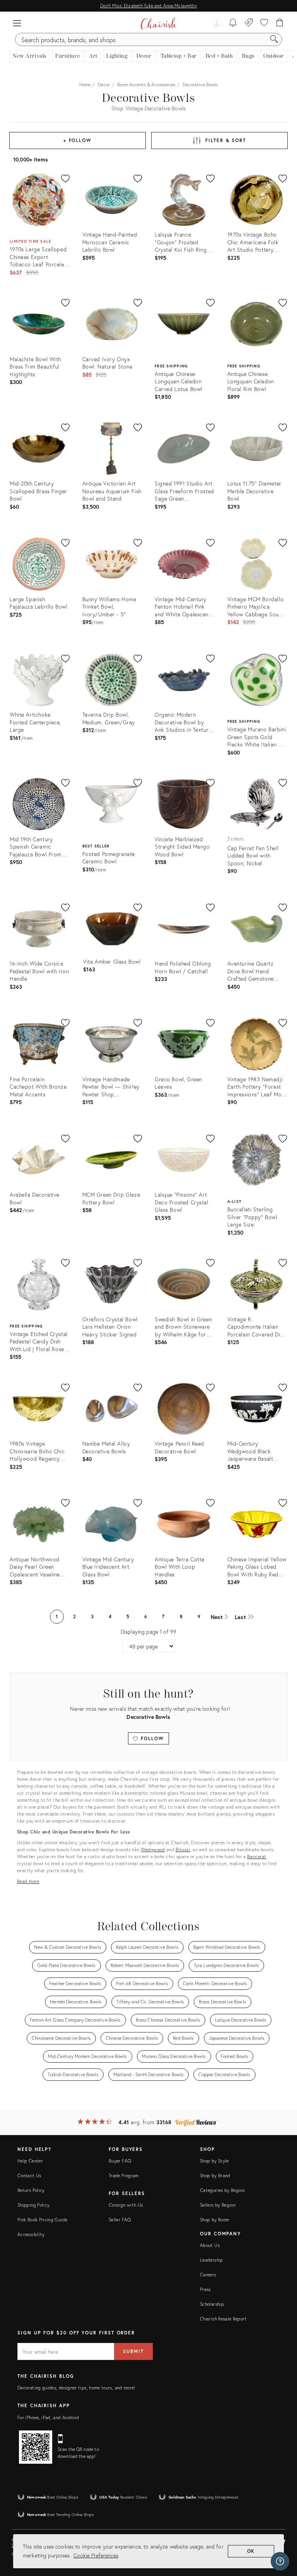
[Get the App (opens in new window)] (36, 2447)
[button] (17, 23)
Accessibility (31, 2234)
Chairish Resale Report (223, 2319)
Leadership (212, 2260)
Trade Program (124, 2176)
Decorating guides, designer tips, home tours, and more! (76, 2388)
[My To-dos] (233, 23)
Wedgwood (153, 1850)
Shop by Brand (215, 2176)
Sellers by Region (218, 2205)
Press (205, 2289)
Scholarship (212, 2304)
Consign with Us (126, 2205)
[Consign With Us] (249, 23)
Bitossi (183, 1850)
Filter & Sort (226, 140)
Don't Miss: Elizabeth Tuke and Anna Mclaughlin (148, 6)
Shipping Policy (33, 2205)
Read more (28, 1881)
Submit (133, 2351)
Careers (208, 2275)
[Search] (274, 39)
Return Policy (31, 2190)
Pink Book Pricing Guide (42, 2220)
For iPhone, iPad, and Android (48, 2417)
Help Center (30, 2161)
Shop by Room (214, 2220)
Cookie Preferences (96, 2555)
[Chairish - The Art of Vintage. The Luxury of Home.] (158, 23)
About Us (210, 2245)
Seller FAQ (120, 2220)
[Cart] (280, 23)
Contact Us (29, 2176)
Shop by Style (214, 2161)
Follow (151, 1738)
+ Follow (78, 140)
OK (251, 2551)
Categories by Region (222, 2190)
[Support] (280, 2561)
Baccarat (257, 1857)
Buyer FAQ (120, 2161)
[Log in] (217, 23)
